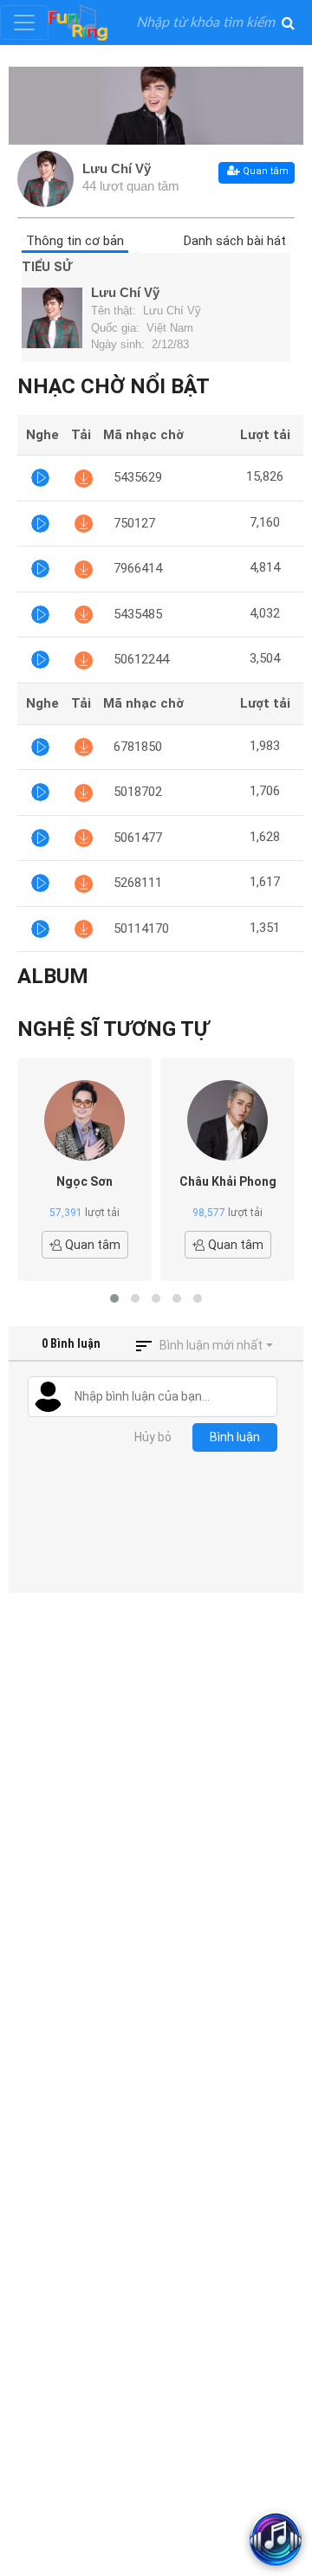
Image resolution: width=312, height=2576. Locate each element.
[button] (114, 1298)
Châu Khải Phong (228, 1181)
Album (53, 976)
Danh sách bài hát (235, 241)
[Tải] (84, 478)
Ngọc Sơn (84, 1181)
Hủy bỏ (153, 1437)
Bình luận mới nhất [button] (211, 1345)
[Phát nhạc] (40, 478)
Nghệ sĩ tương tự (113, 1029)
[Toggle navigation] (24, 23)
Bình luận (235, 1437)
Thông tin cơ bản (75, 241)
